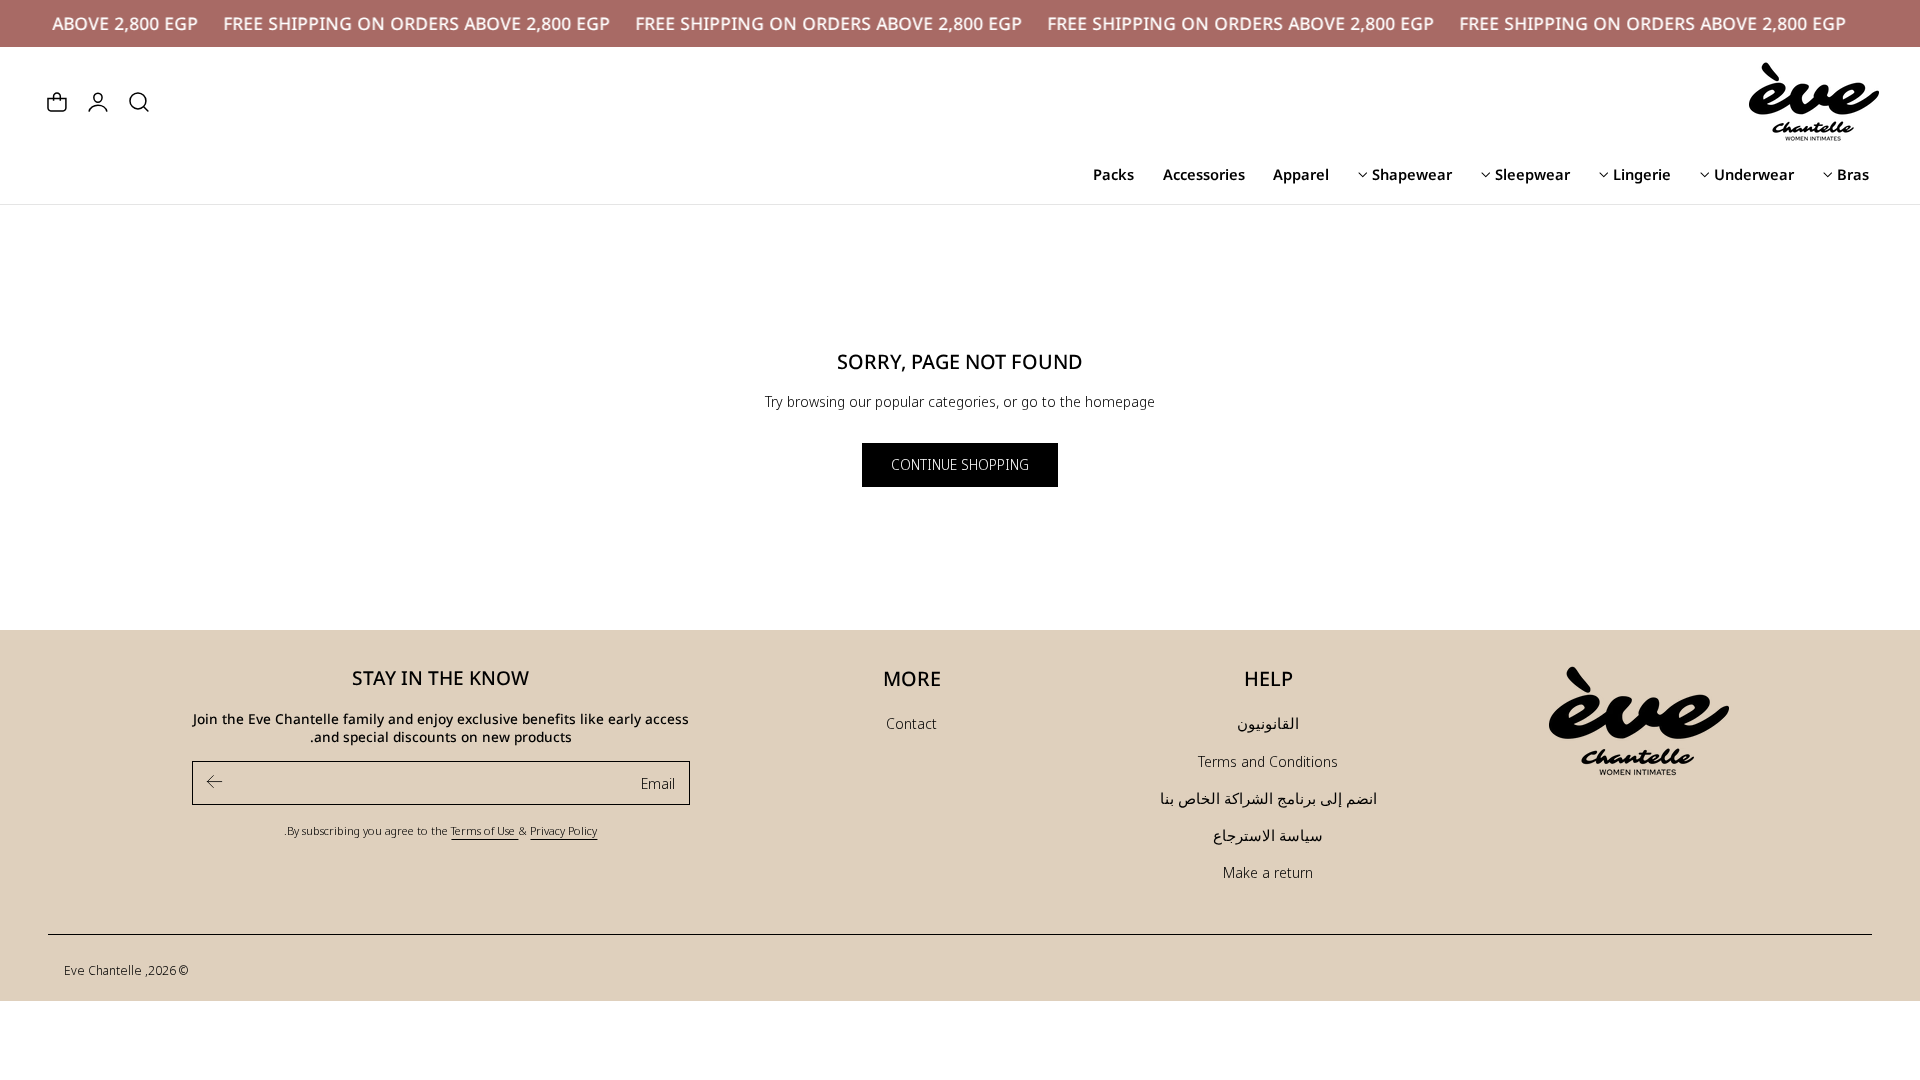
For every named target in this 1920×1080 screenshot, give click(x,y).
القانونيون (1268, 723)
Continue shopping (960, 464)
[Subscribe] (215, 781)
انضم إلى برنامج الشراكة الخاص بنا (1268, 798)
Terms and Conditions (1268, 761)
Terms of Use (484, 830)
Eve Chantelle (103, 970)
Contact (911, 723)
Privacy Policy (563, 830)
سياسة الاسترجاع (1268, 835)
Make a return (1268, 872)
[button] (139, 102)
